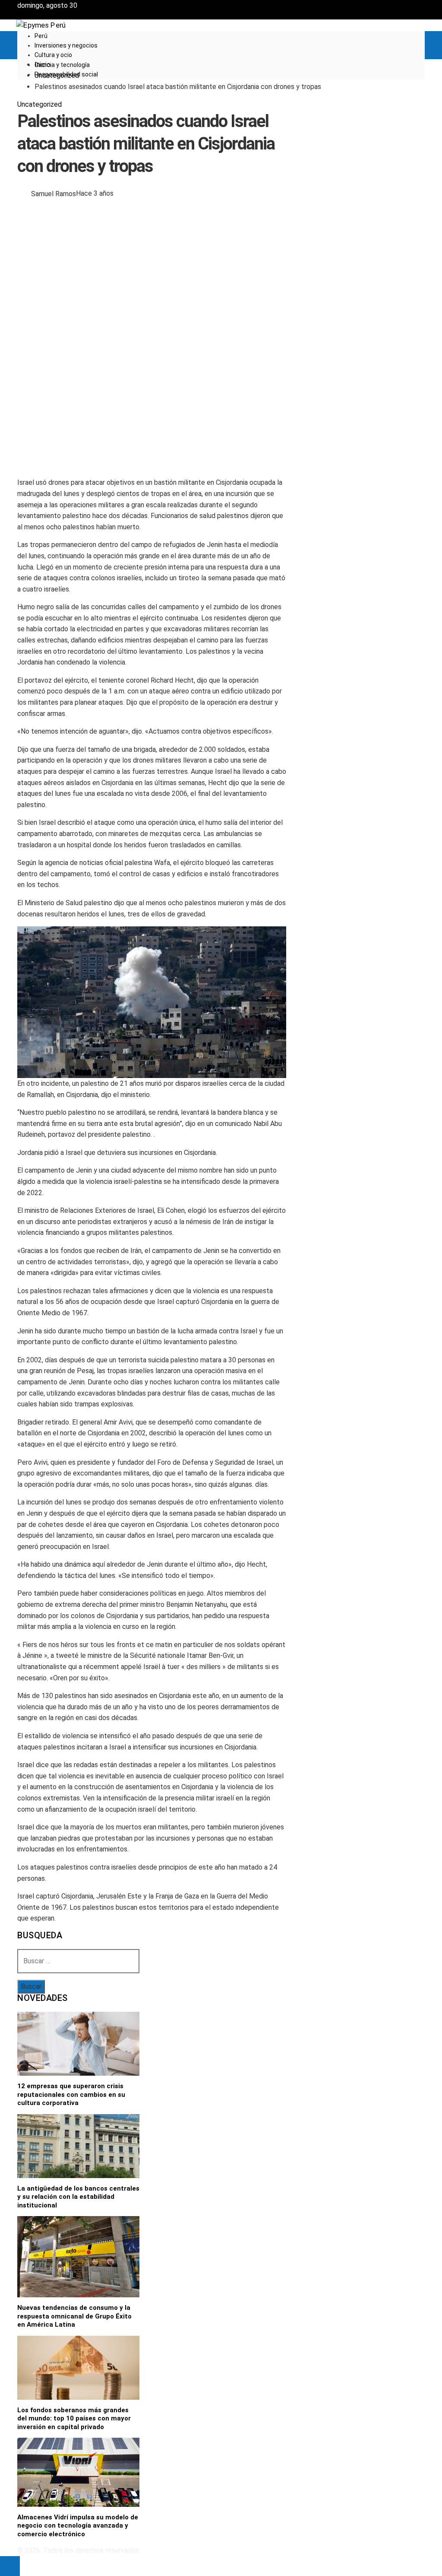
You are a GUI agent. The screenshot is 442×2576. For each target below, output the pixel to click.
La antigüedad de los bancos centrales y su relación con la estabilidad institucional (78, 2197)
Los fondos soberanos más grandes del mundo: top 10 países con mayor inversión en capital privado (74, 2419)
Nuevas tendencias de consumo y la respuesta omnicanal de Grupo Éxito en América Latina (74, 2316)
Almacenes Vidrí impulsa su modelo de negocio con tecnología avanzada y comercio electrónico (78, 2526)
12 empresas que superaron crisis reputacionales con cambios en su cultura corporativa (71, 2094)
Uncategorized (39, 104)
